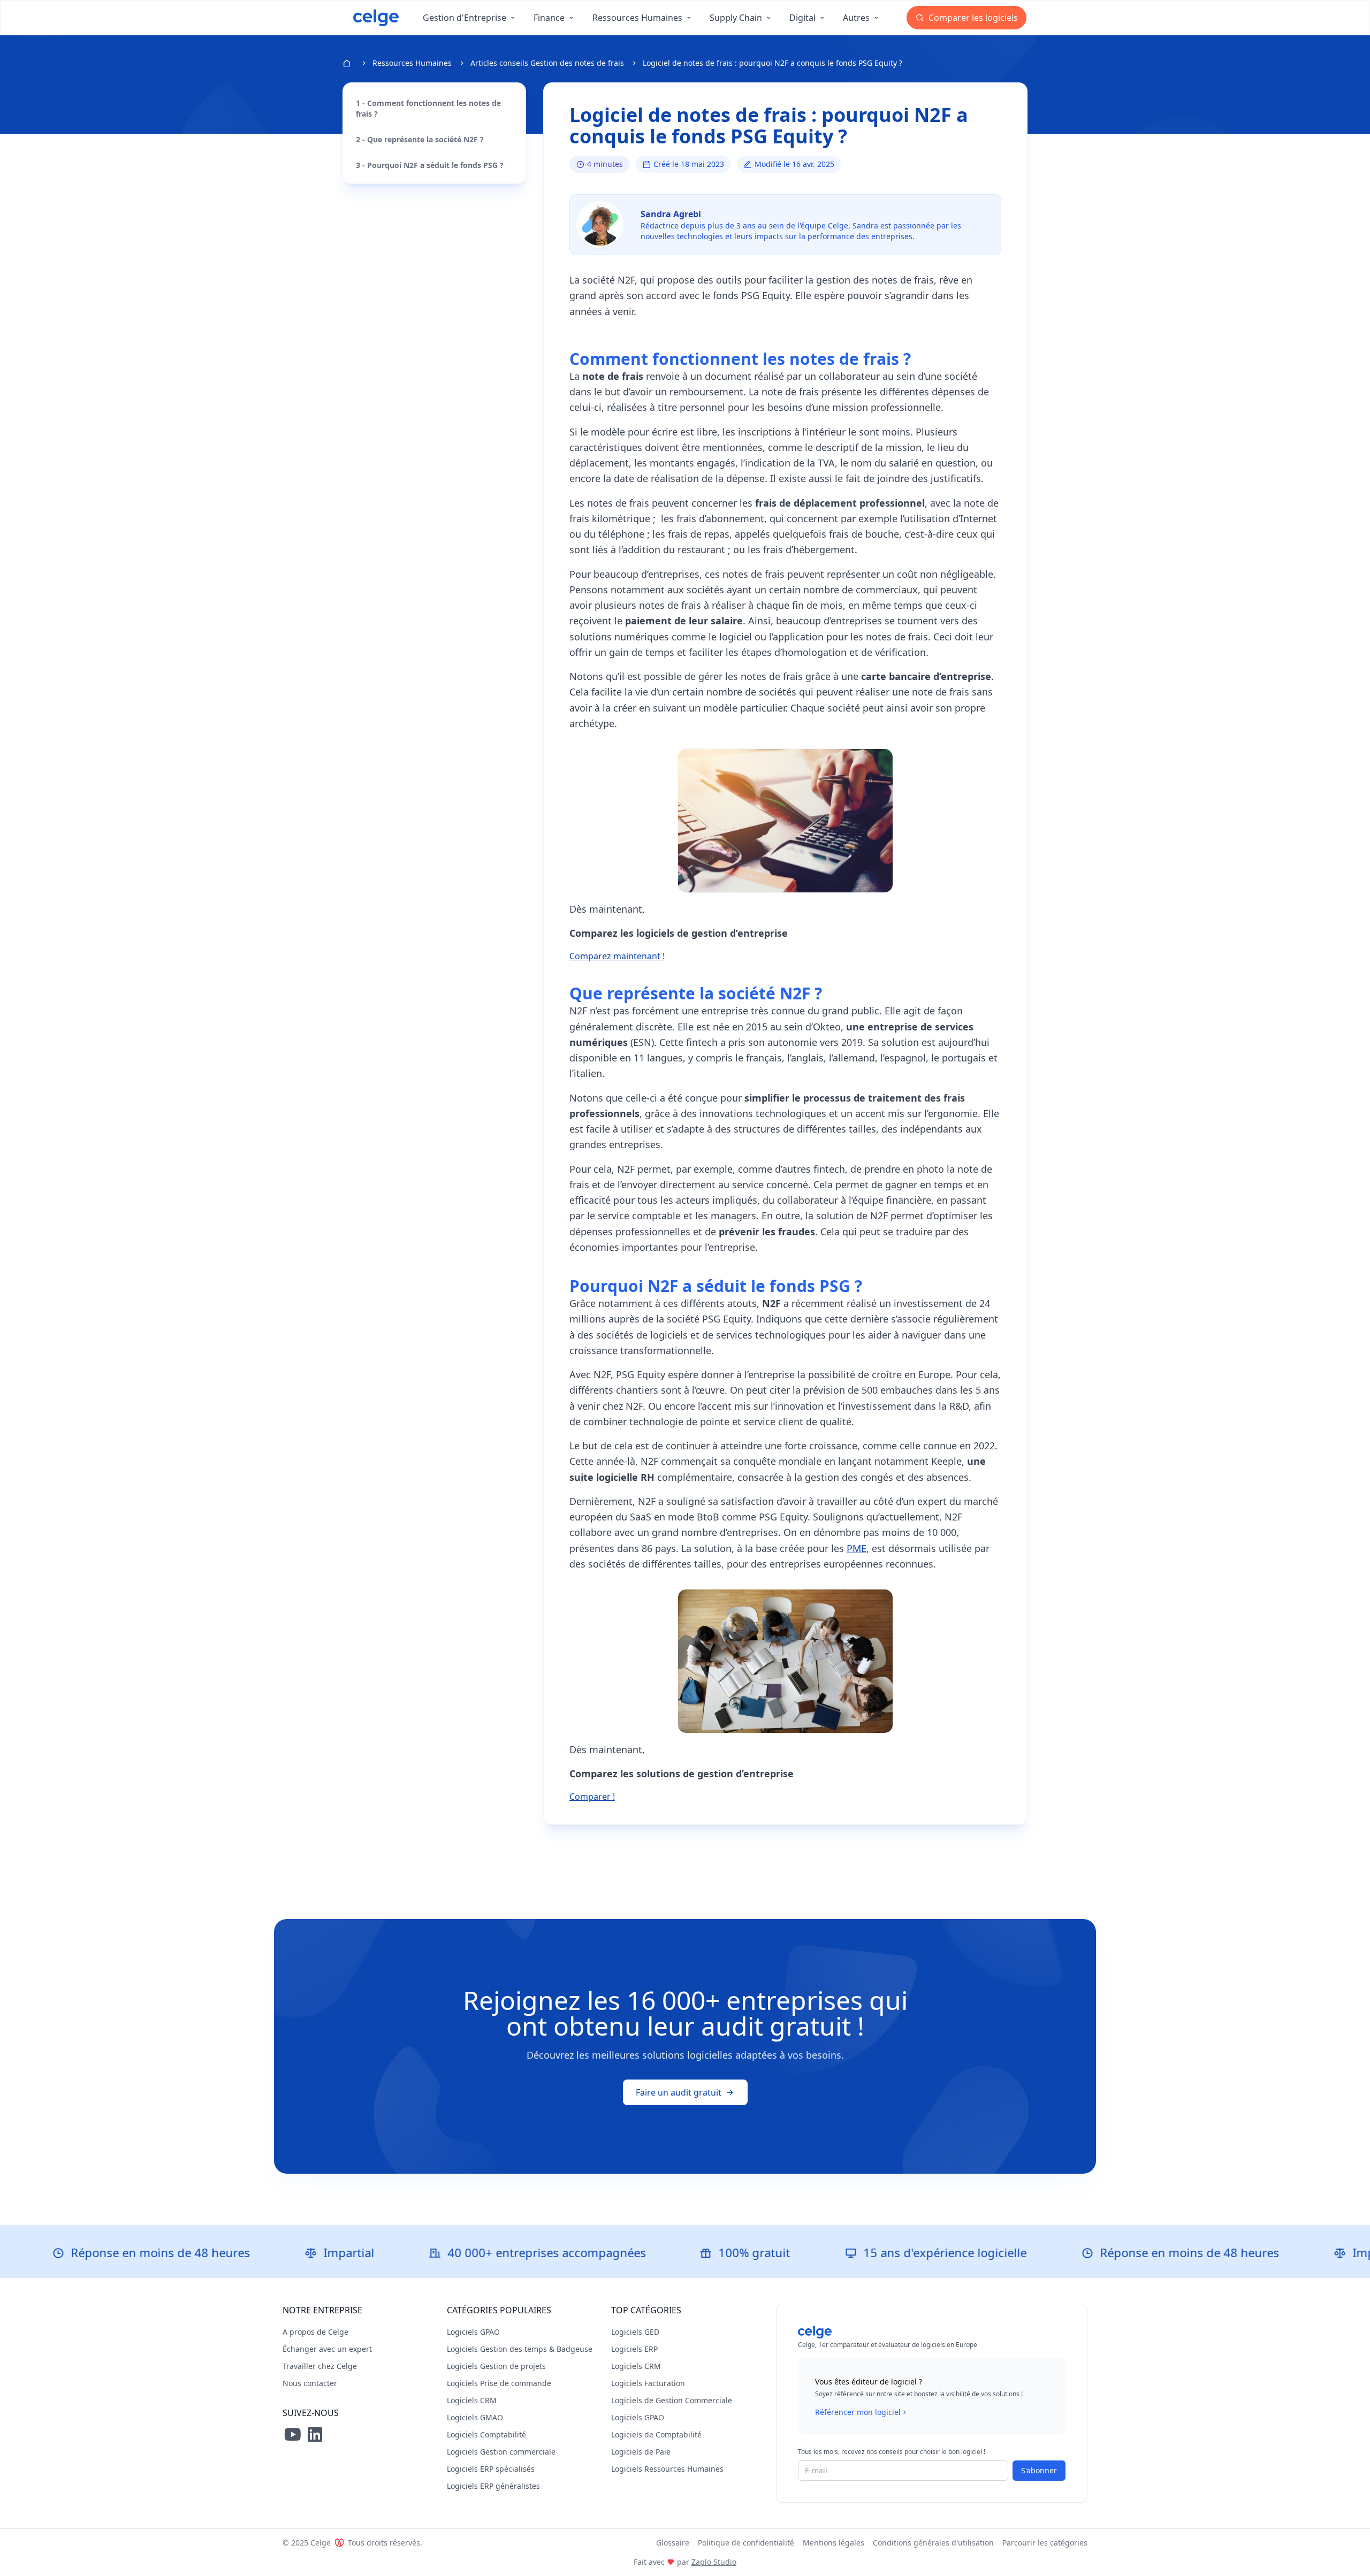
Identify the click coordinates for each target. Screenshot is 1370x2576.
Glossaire (673, 2543)
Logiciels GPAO (473, 2332)
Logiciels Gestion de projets (496, 2366)
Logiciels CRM (472, 2400)
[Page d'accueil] (376, 18)
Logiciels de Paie (641, 2452)
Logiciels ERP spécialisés (491, 2469)
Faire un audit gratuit (679, 2092)
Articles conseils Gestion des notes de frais (547, 63)
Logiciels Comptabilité (486, 2434)
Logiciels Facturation (648, 2383)
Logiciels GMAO (475, 2417)
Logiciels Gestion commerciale (501, 2452)
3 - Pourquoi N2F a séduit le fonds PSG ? (430, 165)
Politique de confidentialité (746, 2543)
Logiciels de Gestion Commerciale (672, 2400)
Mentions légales (834, 2543)
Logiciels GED (635, 2332)
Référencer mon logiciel (858, 2412)
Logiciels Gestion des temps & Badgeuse (520, 2349)
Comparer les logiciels (972, 18)
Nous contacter (310, 2383)
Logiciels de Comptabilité (656, 2434)
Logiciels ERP (634, 2349)
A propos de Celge (315, 2332)
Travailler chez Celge (320, 2366)
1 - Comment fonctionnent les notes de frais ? (428, 108)
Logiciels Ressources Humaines (667, 2469)
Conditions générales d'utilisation (933, 2543)
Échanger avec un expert (327, 2349)
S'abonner (1039, 2470)
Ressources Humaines (412, 63)
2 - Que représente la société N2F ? (420, 139)
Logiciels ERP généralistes (493, 2486)
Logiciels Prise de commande (499, 2383)
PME (857, 1548)
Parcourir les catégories (1045, 2543)
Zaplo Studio (714, 2562)
